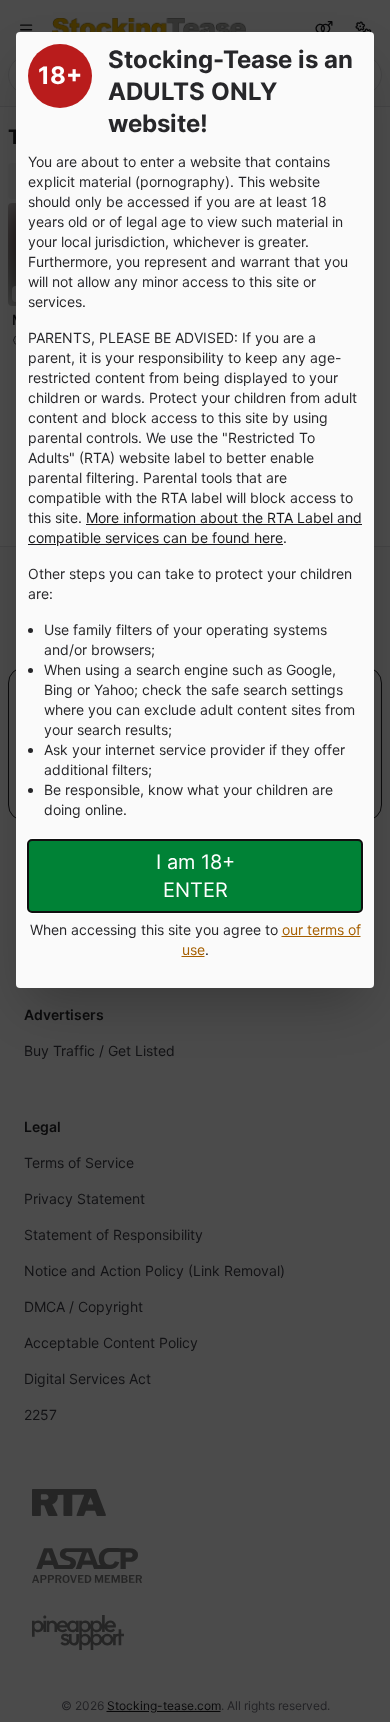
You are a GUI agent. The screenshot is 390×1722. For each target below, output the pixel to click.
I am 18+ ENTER (195, 876)
